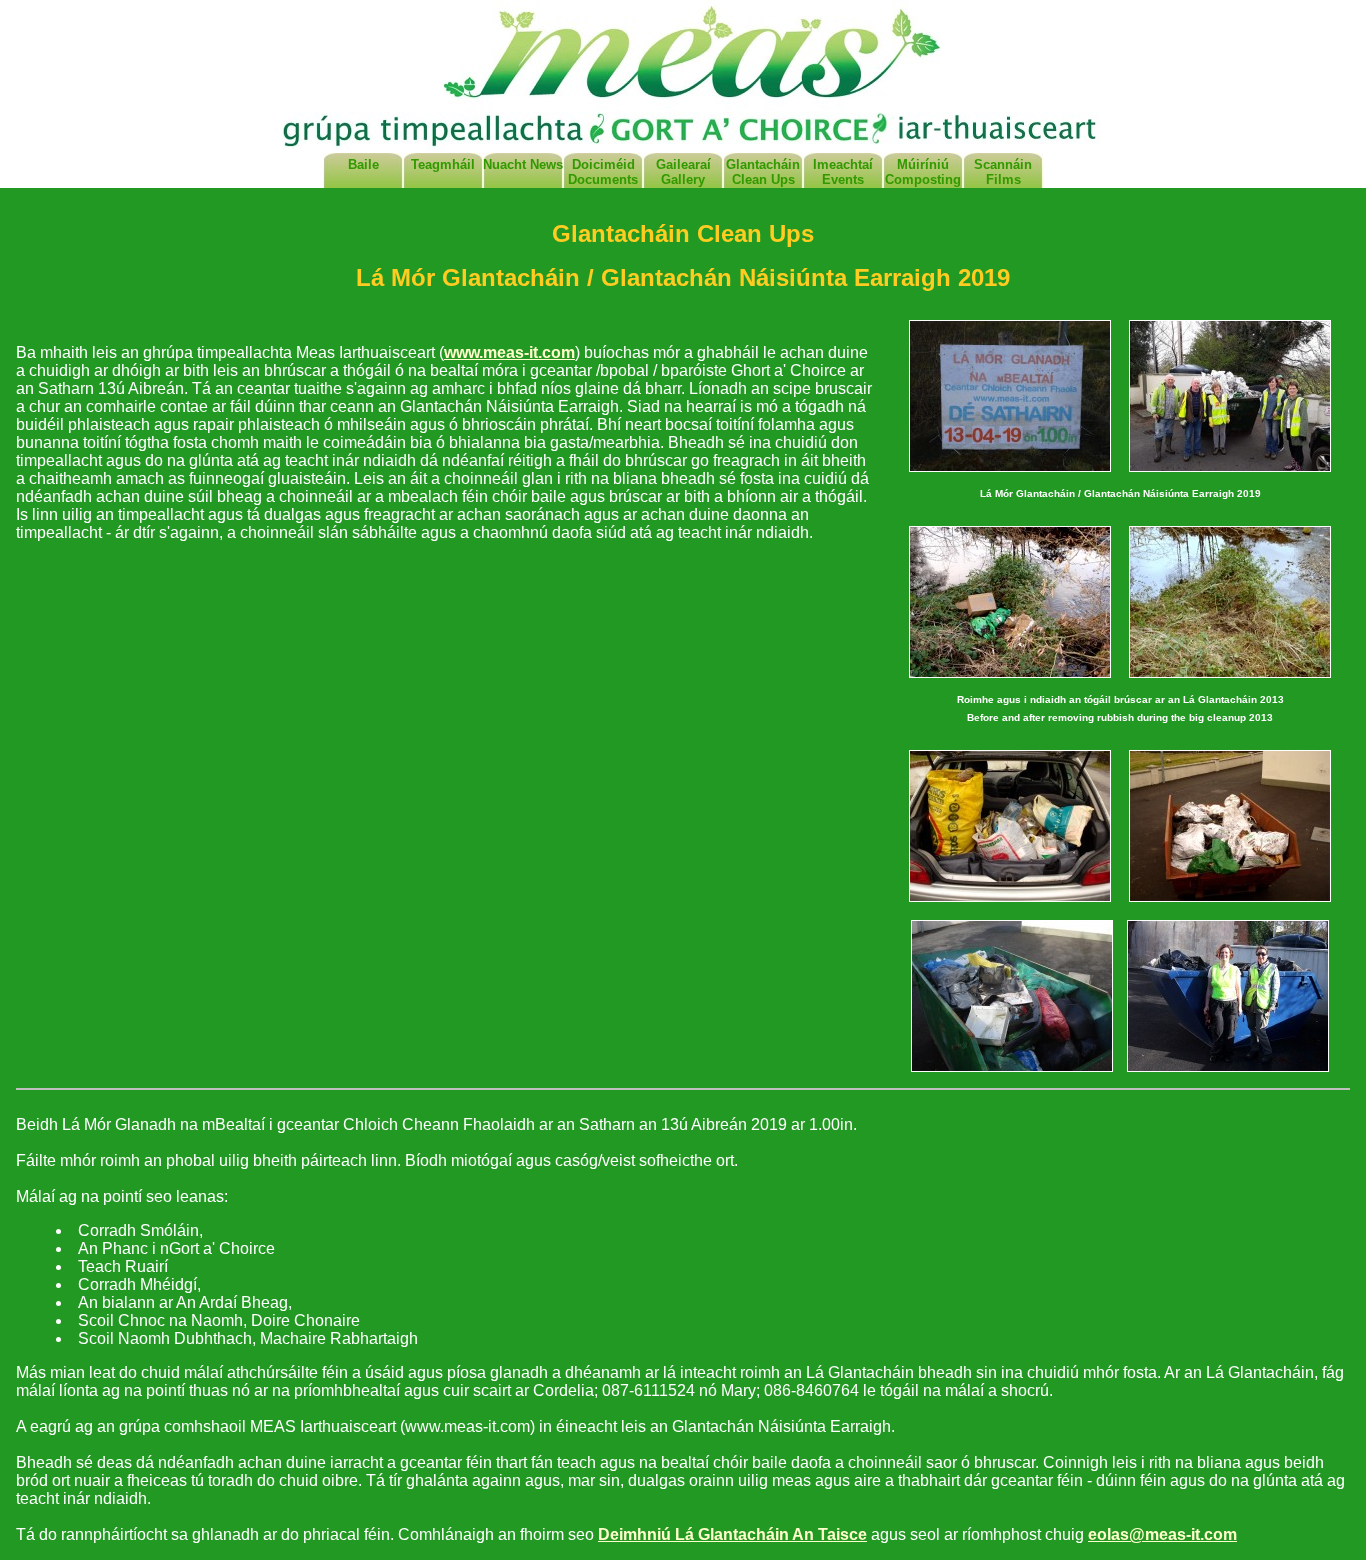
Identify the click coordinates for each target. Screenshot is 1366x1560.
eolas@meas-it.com (1162, 1534)
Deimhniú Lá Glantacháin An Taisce (732, 1534)
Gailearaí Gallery (683, 172)
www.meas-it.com (509, 352)
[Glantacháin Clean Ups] (1010, 473)
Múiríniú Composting (923, 172)
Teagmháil (443, 164)
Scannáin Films (1003, 172)
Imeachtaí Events (843, 172)
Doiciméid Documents (603, 172)
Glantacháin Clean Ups (763, 172)
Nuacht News (523, 164)
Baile (363, 164)
